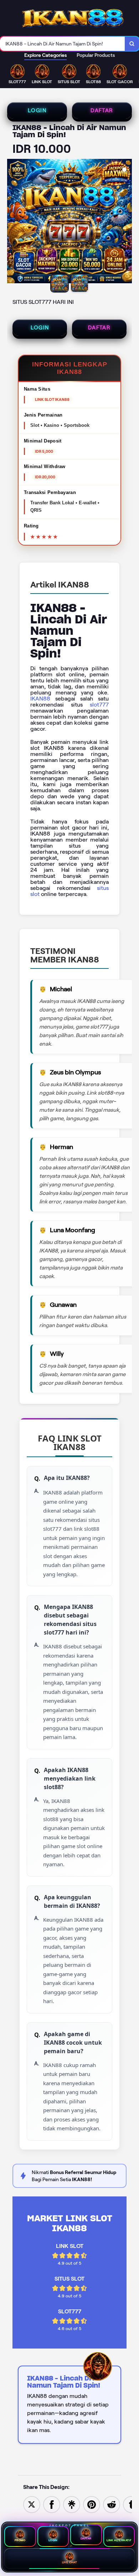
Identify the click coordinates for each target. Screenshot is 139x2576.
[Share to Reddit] (112, 2504)
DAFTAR (102, 111)
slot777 (99, 705)
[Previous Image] (13, 222)
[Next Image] (126, 222)
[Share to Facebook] (52, 2504)
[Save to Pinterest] (92, 2504)
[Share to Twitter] (32, 2504)
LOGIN (37, 111)
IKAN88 (40, 699)
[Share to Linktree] (72, 2504)
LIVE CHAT (70, 2562)
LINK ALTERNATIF (119, 2540)
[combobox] (63, 44)
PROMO (20, 2540)
